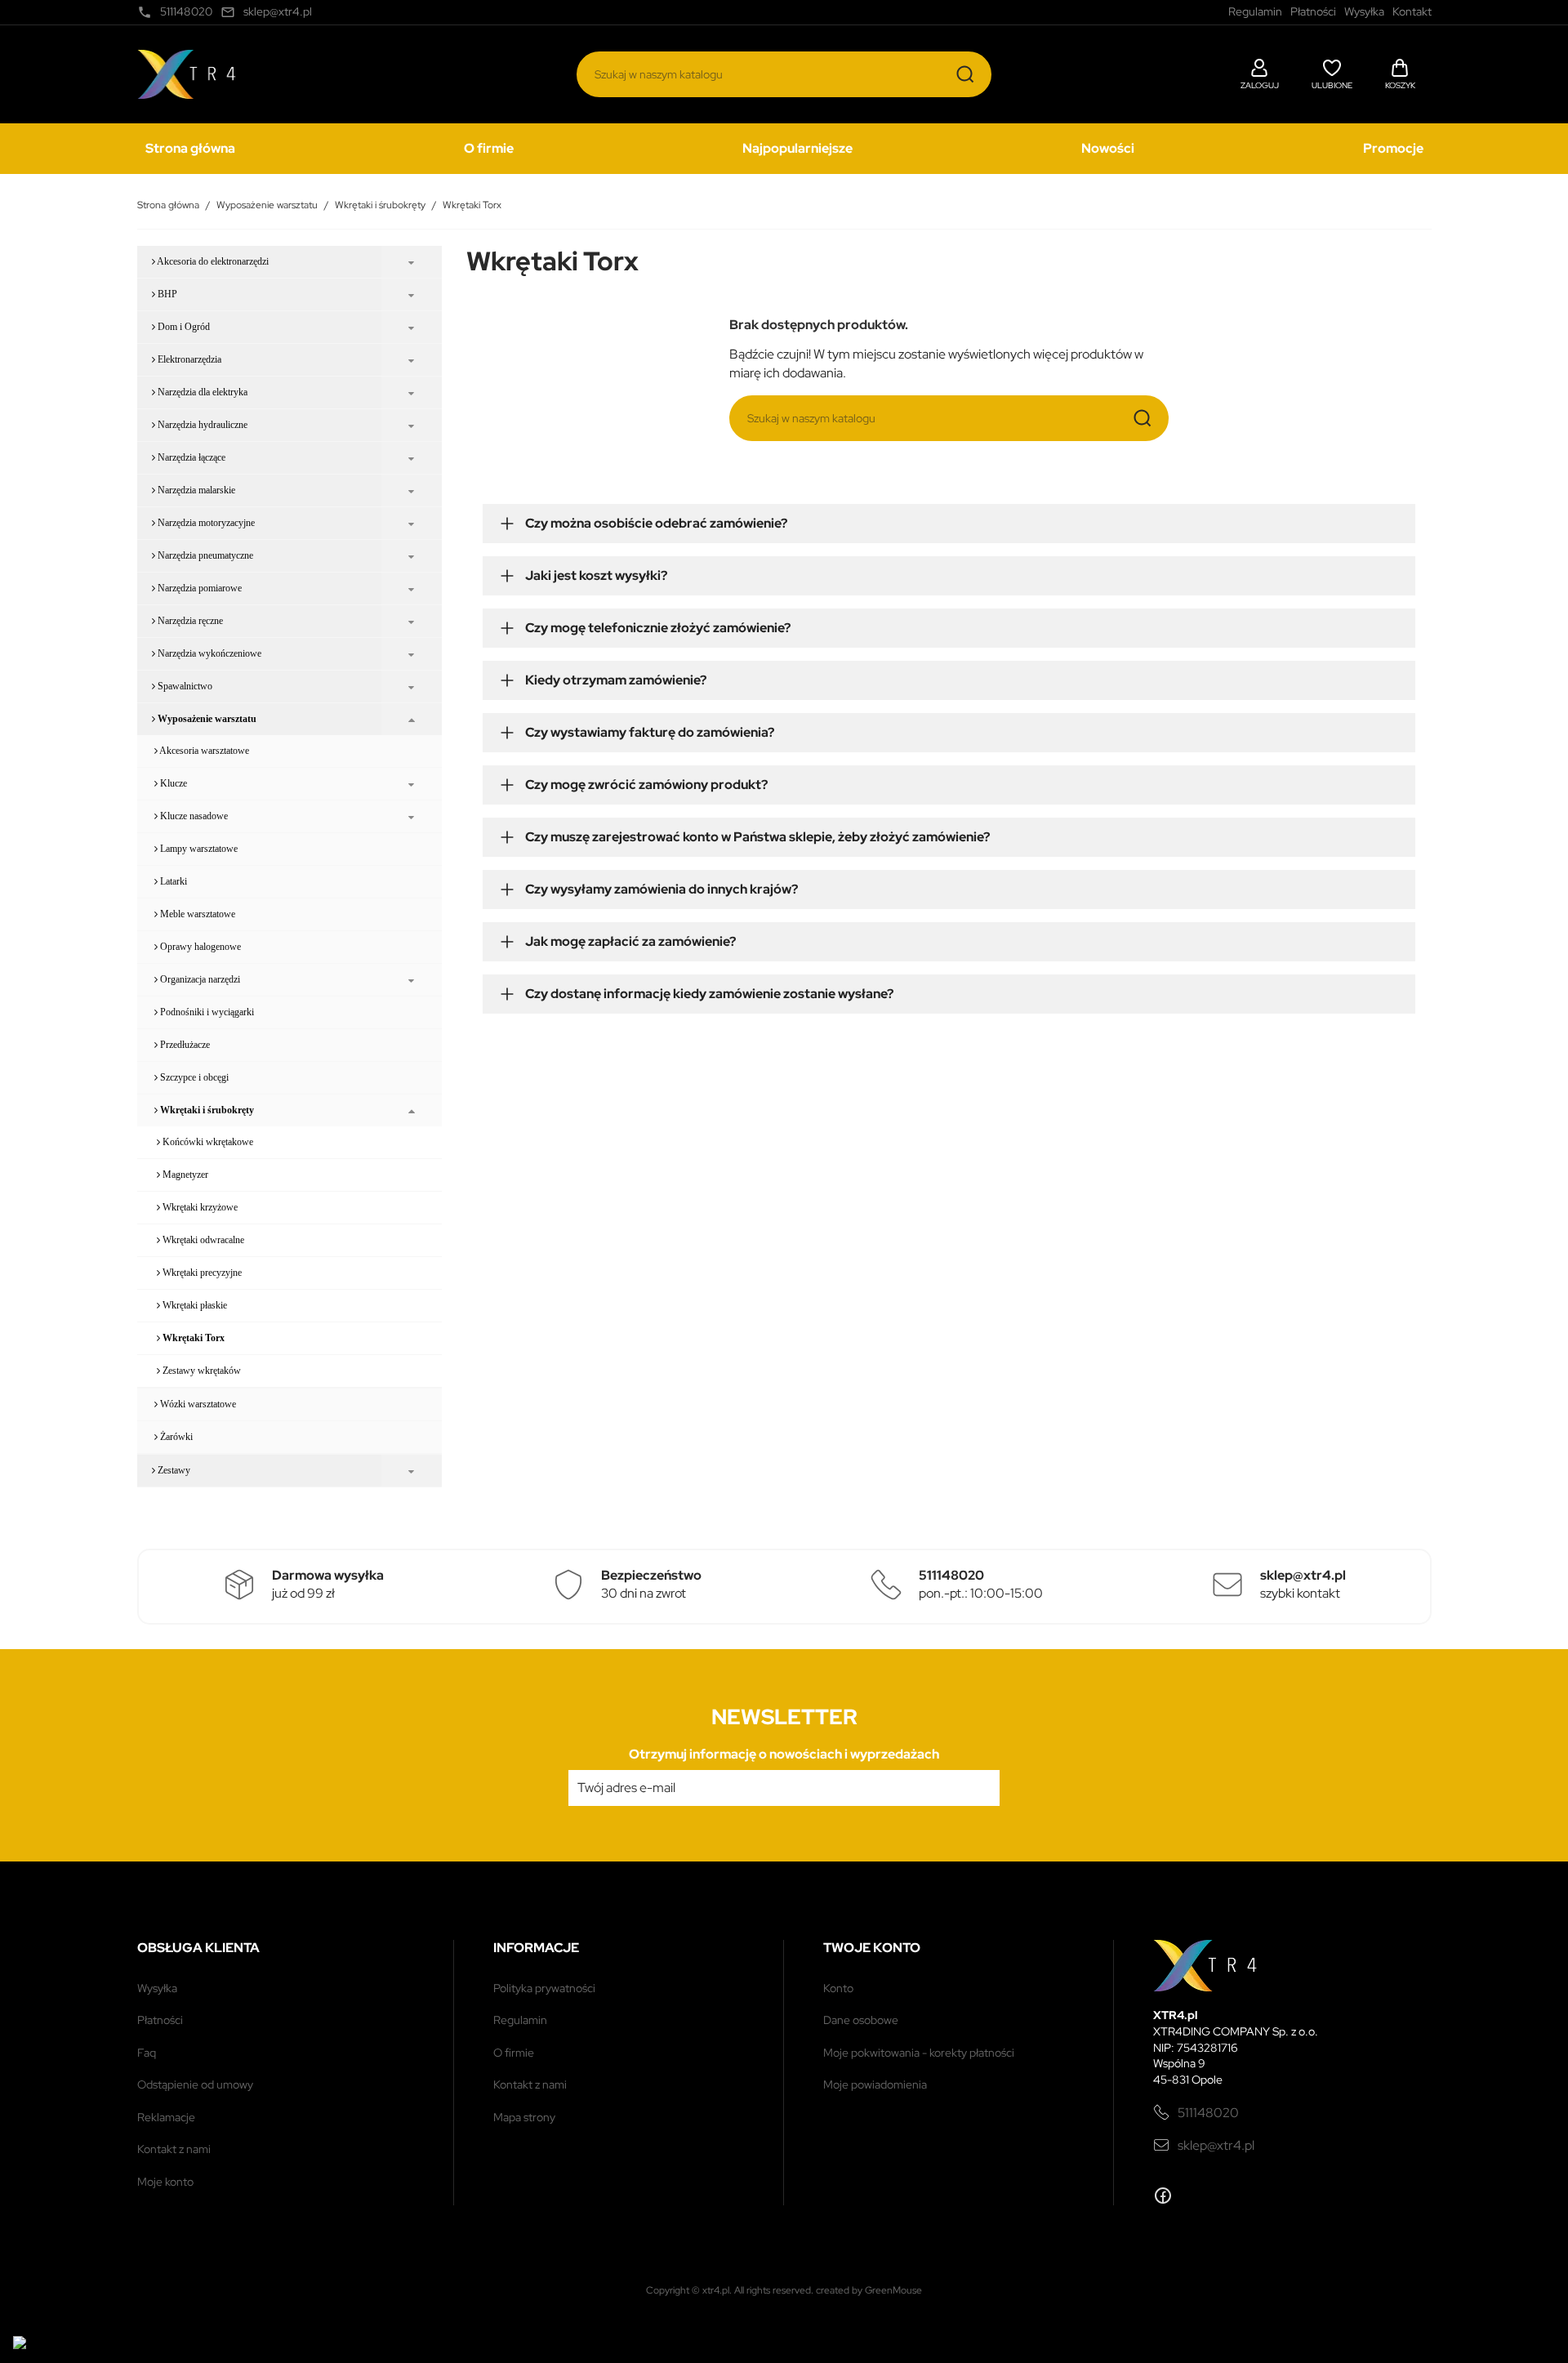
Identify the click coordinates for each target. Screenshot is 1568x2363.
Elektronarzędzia (188, 359)
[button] (1260, 72)
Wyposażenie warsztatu (206, 719)
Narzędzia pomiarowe (198, 588)
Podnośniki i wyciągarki (206, 1012)
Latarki (172, 881)
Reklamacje (166, 2117)
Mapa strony (524, 2117)
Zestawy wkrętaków (200, 1371)
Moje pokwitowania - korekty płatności (919, 2053)
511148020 (1208, 2113)
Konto (838, 1988)
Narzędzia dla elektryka (201, 392)
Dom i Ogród (183, 327)
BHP (166, 294)
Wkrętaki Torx (192, 1338)
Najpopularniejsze (797, 148)
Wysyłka (157, 1988)
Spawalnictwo (184, 686)
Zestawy (173, 1470)
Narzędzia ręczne (189, 621)
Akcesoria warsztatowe (203, 751)
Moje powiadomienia (875, 2084)
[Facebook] (1163, 2196)
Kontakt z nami (174, 2149)
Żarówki (175, 1437)
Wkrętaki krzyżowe (199, 1207)
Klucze (172, 783)
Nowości (1108, 148)
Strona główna (190, 148)
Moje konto (165, 2182)
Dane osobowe (861, 2020)
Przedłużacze (184, 1045)
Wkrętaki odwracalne (202, 1240)
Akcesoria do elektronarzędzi (212, 261)
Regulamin (520, 2020)
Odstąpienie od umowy (195, 2084)
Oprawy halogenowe (199, 947)
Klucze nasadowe (193, 816)
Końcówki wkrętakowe (207, 1142)
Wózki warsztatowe (197, 1404)
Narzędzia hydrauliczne (201, 425)
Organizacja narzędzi (199, 979)
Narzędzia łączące (190, 457)
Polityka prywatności (544, 1988)
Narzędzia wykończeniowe (208, 653)
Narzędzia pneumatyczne (204, 555)
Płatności (160, 2020)
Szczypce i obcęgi (193, 1077)
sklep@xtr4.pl (1216, 2145)
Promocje (1393, 148)
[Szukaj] (965, 74)
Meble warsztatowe (196, 914)
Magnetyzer (184, 1175)
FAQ (147, 2053)
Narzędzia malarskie (195, 490)
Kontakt (1412, 11)
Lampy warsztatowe (198, 849)
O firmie (489, 148)
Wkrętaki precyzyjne (201, 1273)
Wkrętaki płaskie (194, 1305)
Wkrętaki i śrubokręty (206, 1110)
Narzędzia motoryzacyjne (205, 523)
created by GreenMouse (869, 2290)
